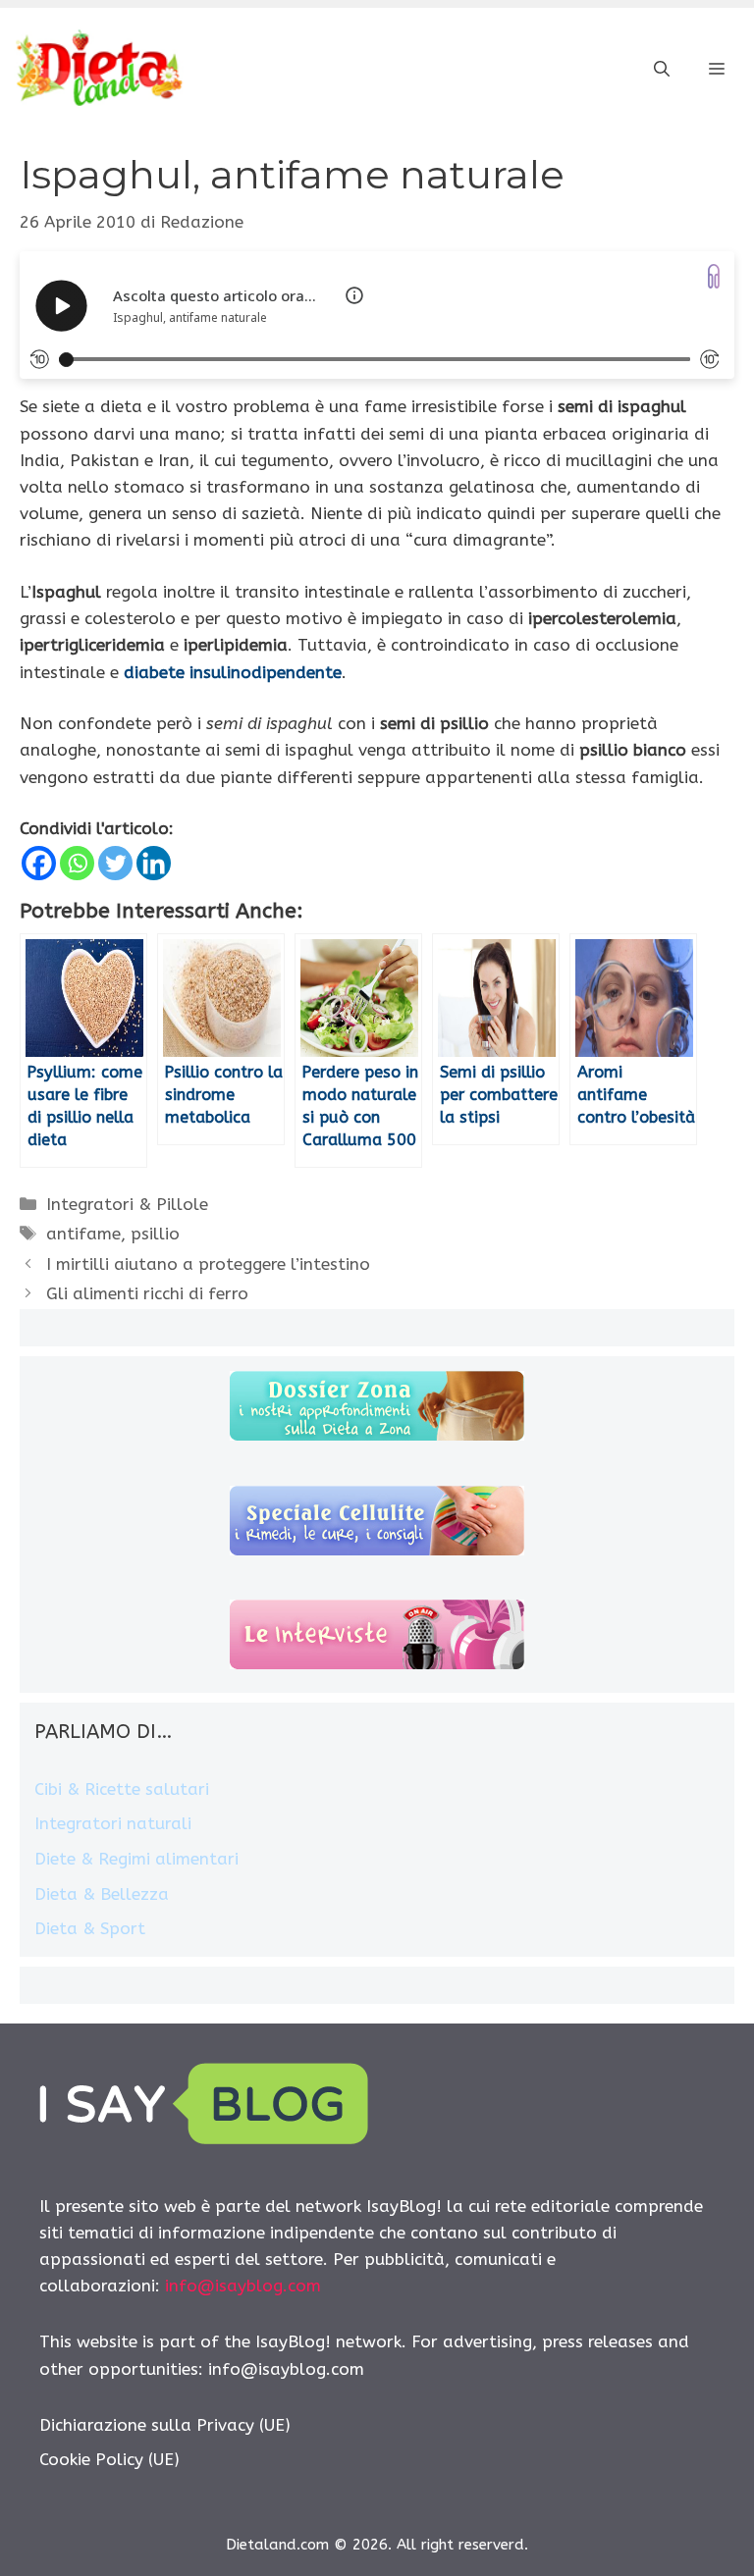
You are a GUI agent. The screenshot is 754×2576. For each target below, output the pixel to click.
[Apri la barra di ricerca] (662, 70)
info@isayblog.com (243, 2286)
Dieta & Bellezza (102, 1894)
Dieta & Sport (90, 1928)
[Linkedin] (154, 863)
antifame (83, 1234)
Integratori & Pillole (127, 1204)
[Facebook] (39, 863)
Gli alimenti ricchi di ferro (147, 1293)
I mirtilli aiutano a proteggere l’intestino (208, 1264)
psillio (155, 1234)
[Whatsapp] (77, 863)
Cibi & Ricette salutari (122, 1789)
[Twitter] (115, 863)
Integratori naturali (113, 1823)
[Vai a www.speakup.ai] (714, 276)
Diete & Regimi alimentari (136, 1859)
